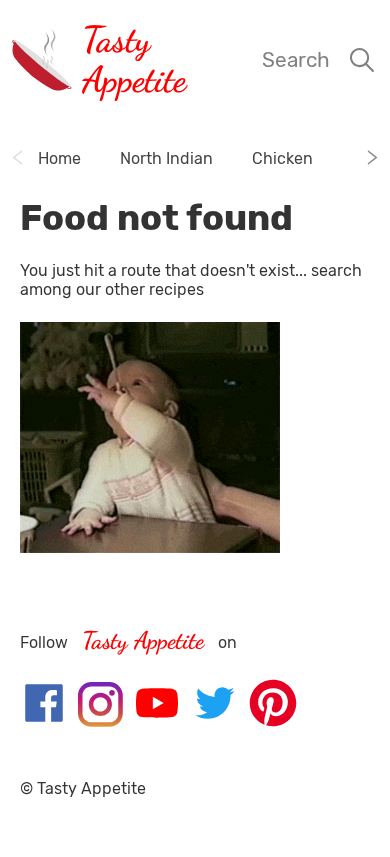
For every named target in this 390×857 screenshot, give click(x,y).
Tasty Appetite (134, 59)
